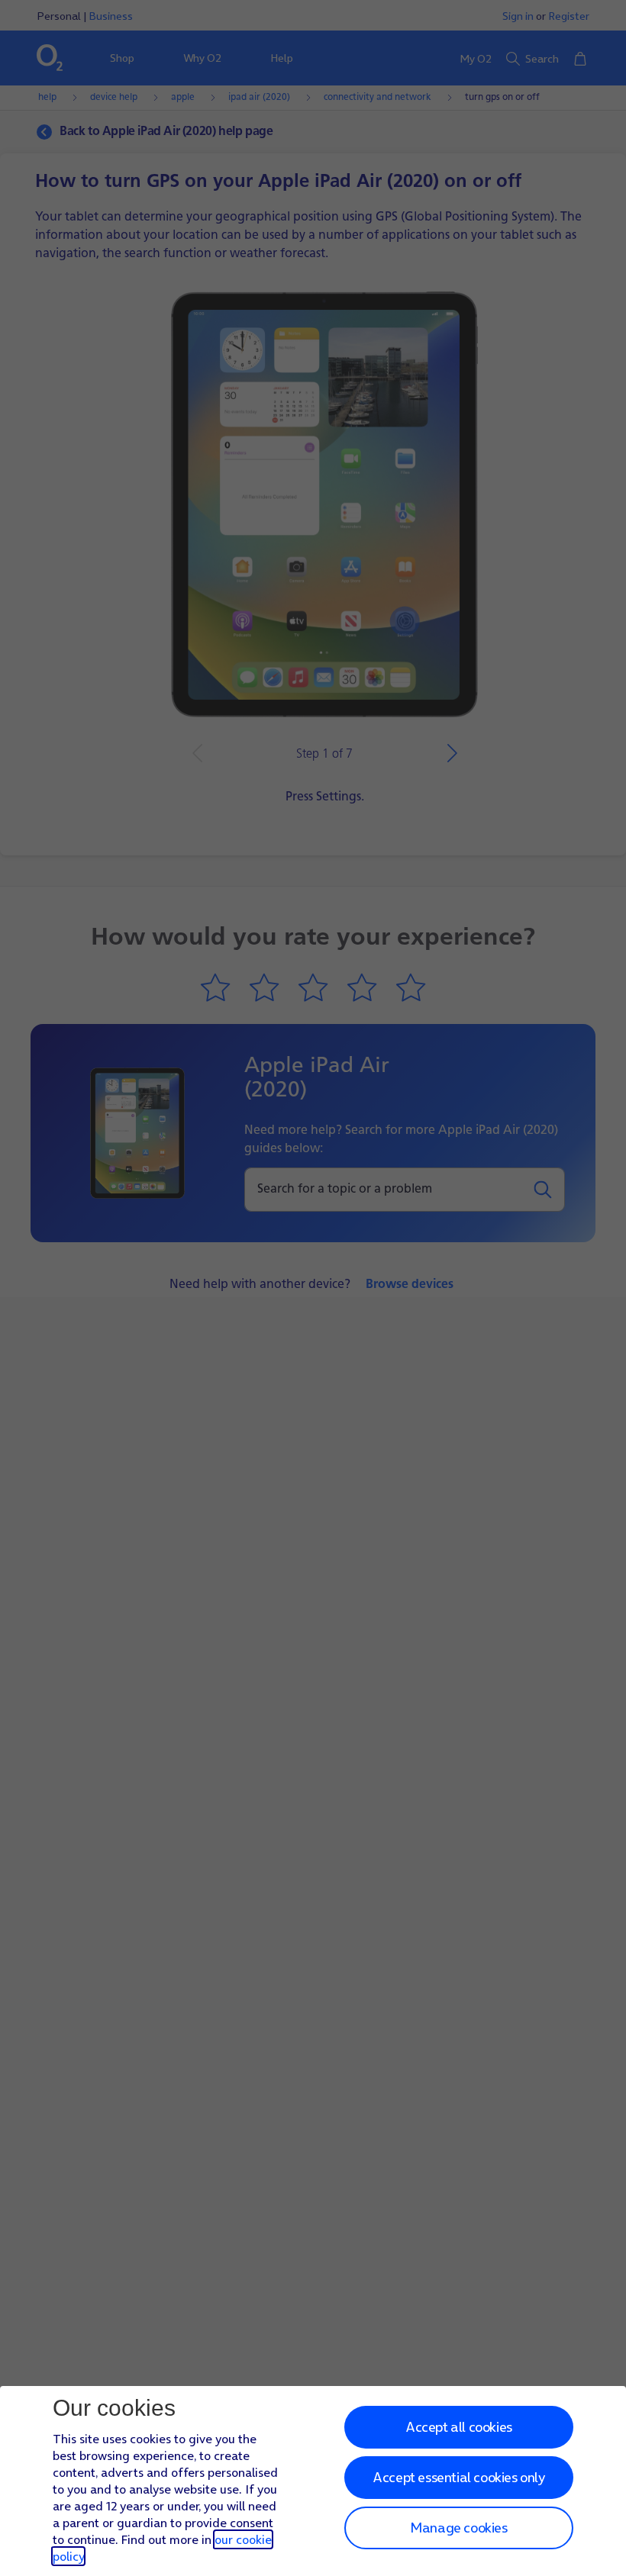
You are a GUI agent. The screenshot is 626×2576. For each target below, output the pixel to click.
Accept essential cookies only (458, 2477)
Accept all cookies (459, 2427)
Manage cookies (458, 2528)
